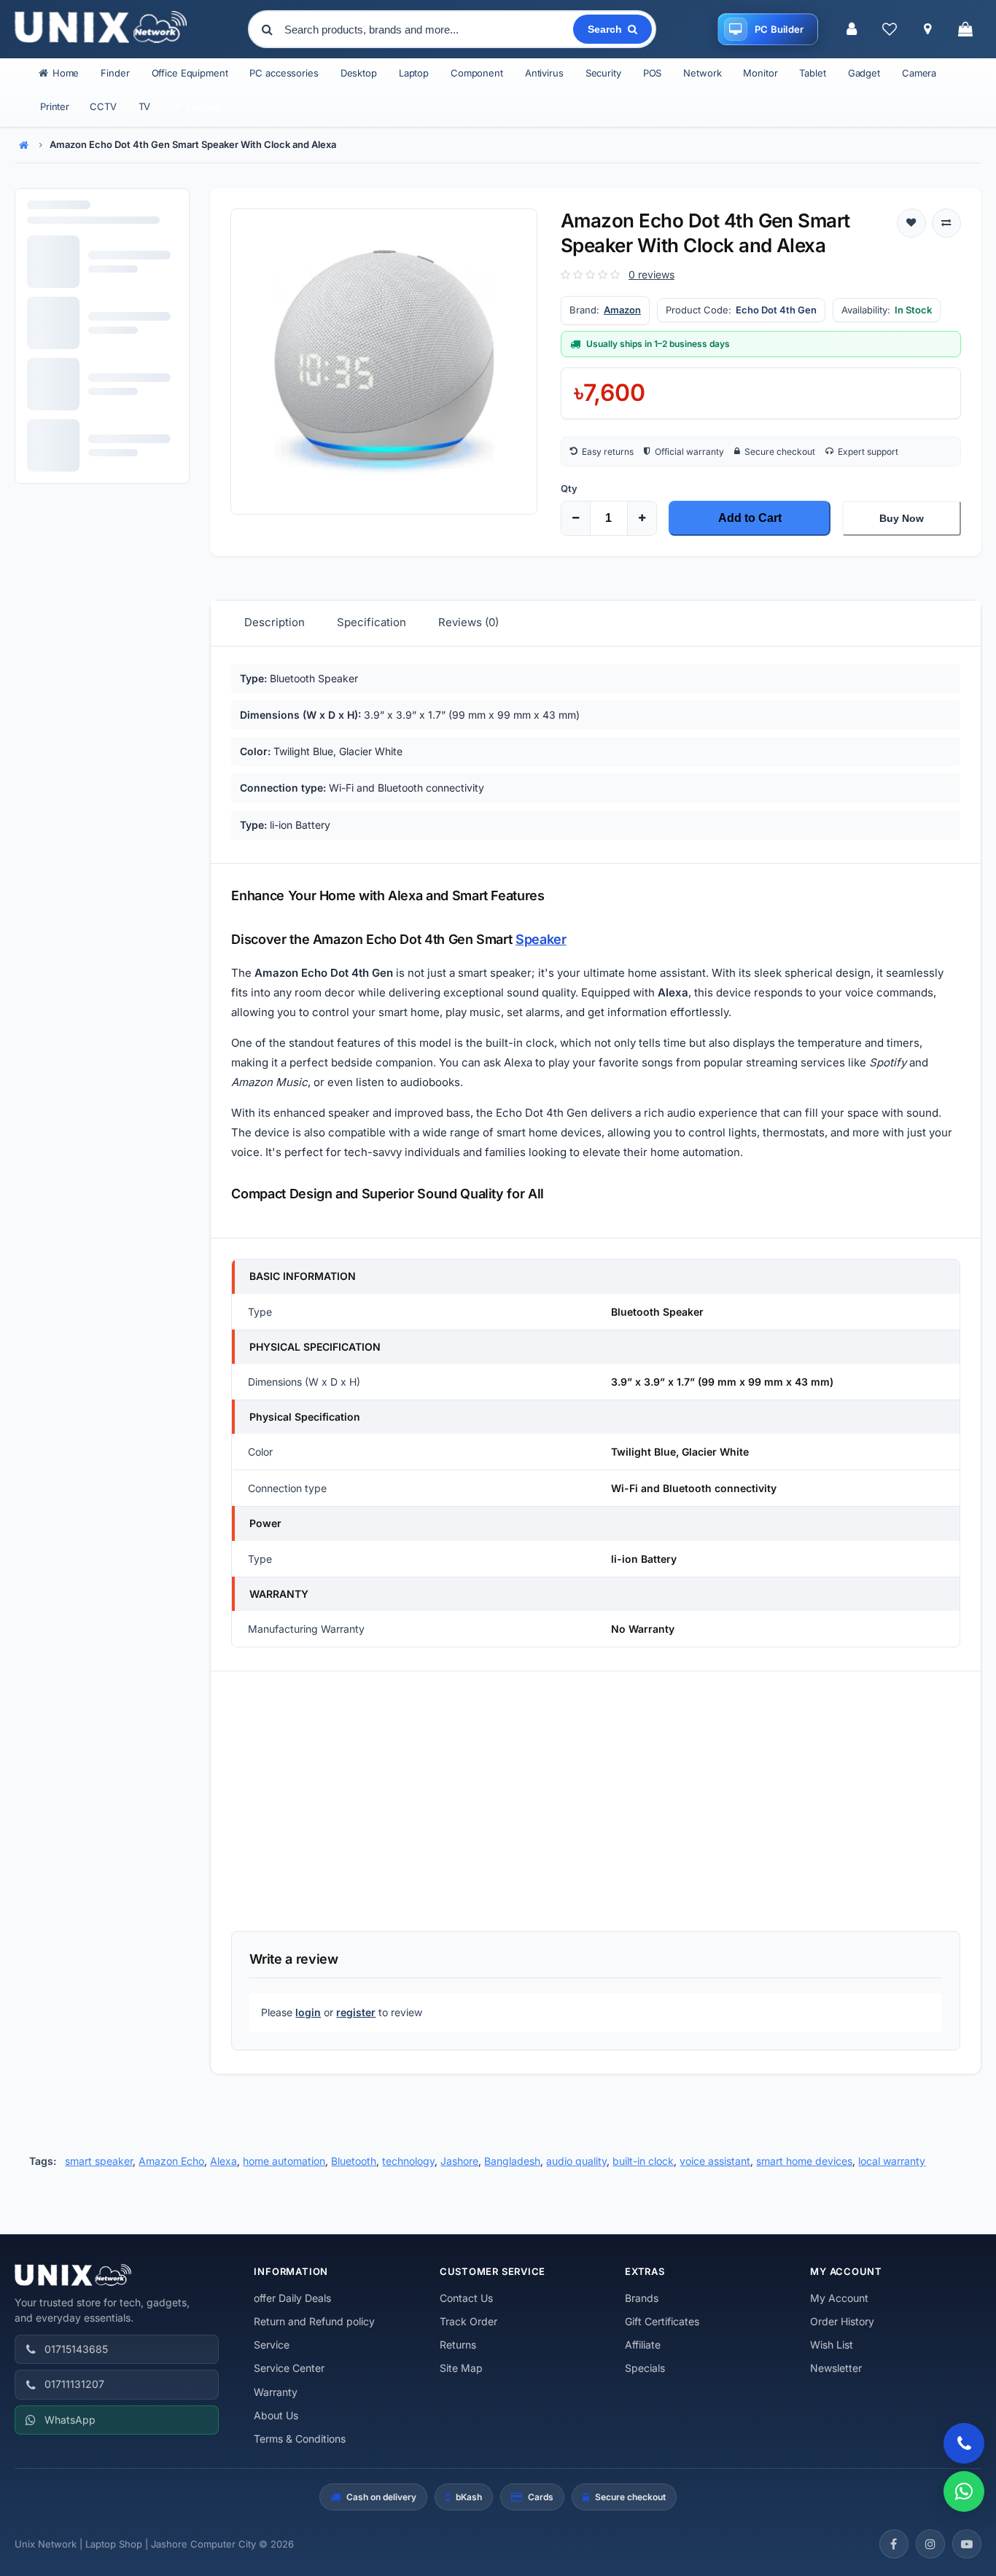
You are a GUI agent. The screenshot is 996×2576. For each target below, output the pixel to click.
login (308, 2012)
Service (272, 2345)
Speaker (541, 939)
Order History (842, 2321)
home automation (284, 2161)
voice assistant (715, 2161)
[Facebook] (894, 2544)
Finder (115, 73)
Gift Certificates (662, 2321)
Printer (55, 106)
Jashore (459, 2161)
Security (603, 73)
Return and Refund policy (314, 2321)
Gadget (864, 73)
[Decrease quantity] (576, 518)
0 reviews (651, 274)
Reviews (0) (468, 622)
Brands (642, 2298)
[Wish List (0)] (890, 29)
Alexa (223, 2161)
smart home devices (804, 2161)
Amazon (622, 310)
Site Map (461, 2368)
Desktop (359, 73)
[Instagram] (930, 2544)
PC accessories (284, 73)
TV (145, 106)
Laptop (414, 73)
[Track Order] (927, 29)
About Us (276, 2415)
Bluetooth (354, 2161)
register (356, 2012)
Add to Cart (750, 518)
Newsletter (836, 2368)
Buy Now (902, 518)
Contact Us (466, 2298)
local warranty (892, 2161)
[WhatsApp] (964, 2491)
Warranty (276, 2392)
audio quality (576, 2161)
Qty (569, 488)
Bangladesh (512, 2161)
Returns (458, 2345)
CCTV (103, 106)
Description (275, 622)
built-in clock (643, 2161)
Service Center (289, 2368)
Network (702, 73)
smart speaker (99, 2161)
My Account (839, 2298)
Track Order (468, 2321)
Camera (919, 73)
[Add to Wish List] (911, 223)
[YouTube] (967, 2544)
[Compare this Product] (946, 223)
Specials (645, 2368)
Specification (371, 622)
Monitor (760, 73)
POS (653, 73)
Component (477, 73)
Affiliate (643, 2345)
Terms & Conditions (300, 2439)
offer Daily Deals (292, 2298)
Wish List (832, 2345)
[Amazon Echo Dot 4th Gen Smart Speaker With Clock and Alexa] (384, 362)
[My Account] (852, 29)
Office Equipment (190, 73)
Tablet (812, 73)
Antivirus (544, 73)
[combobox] (427, 29)
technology (408, 2161)
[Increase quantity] (642, 518)
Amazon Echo (171, 2161)
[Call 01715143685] (964, 2443)
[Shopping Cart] (965, 29)
